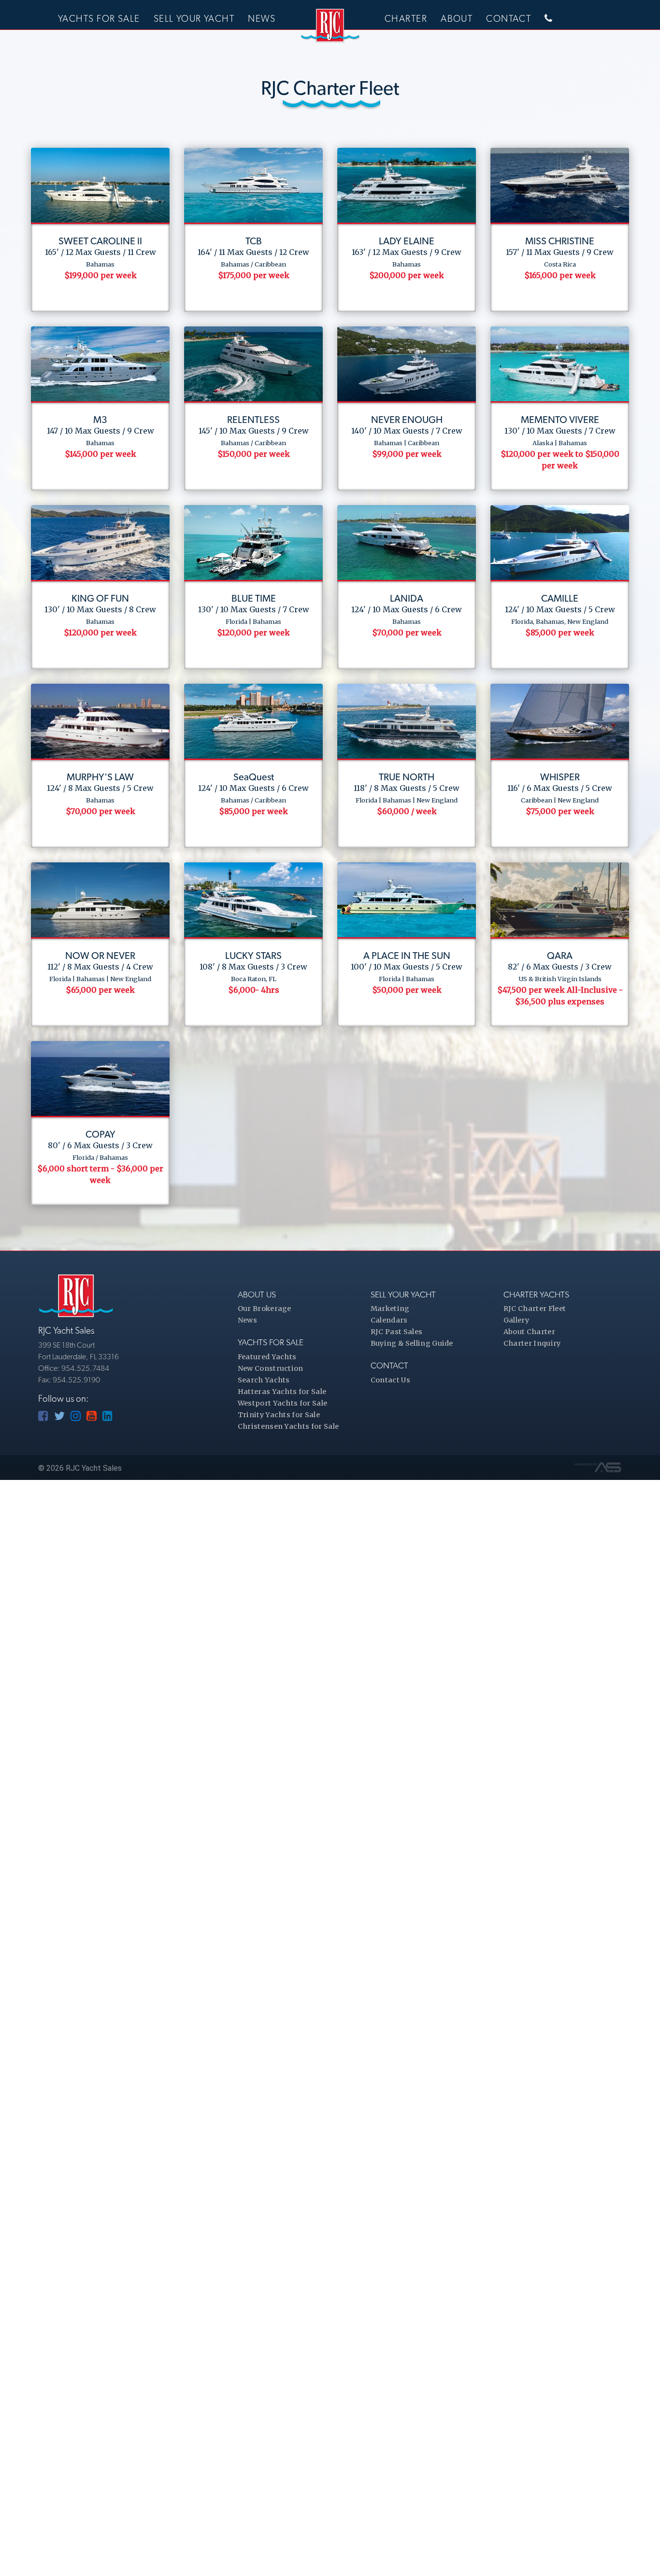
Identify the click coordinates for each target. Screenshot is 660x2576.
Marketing (390, 1309)
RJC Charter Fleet (535, 1309)
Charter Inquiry (532, 1343)
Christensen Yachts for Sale (288, 1426)
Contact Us (390, 1380)
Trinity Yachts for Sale (279, 1415)
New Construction (271, 1368)
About (457, 19)
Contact (509, 19)
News (262, 19)
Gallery (516, 1320)
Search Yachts (264, 1380)
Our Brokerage (265, 1309)
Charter (406, 19)
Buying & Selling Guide (412, 1343)
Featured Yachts (267, 1357)
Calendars (389, 1320)
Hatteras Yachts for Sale (282, 1392)
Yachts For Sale (99, 19)
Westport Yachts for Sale (283, 1403)
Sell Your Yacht (194, 19)
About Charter (529, 1332)
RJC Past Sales (396, 1332)
